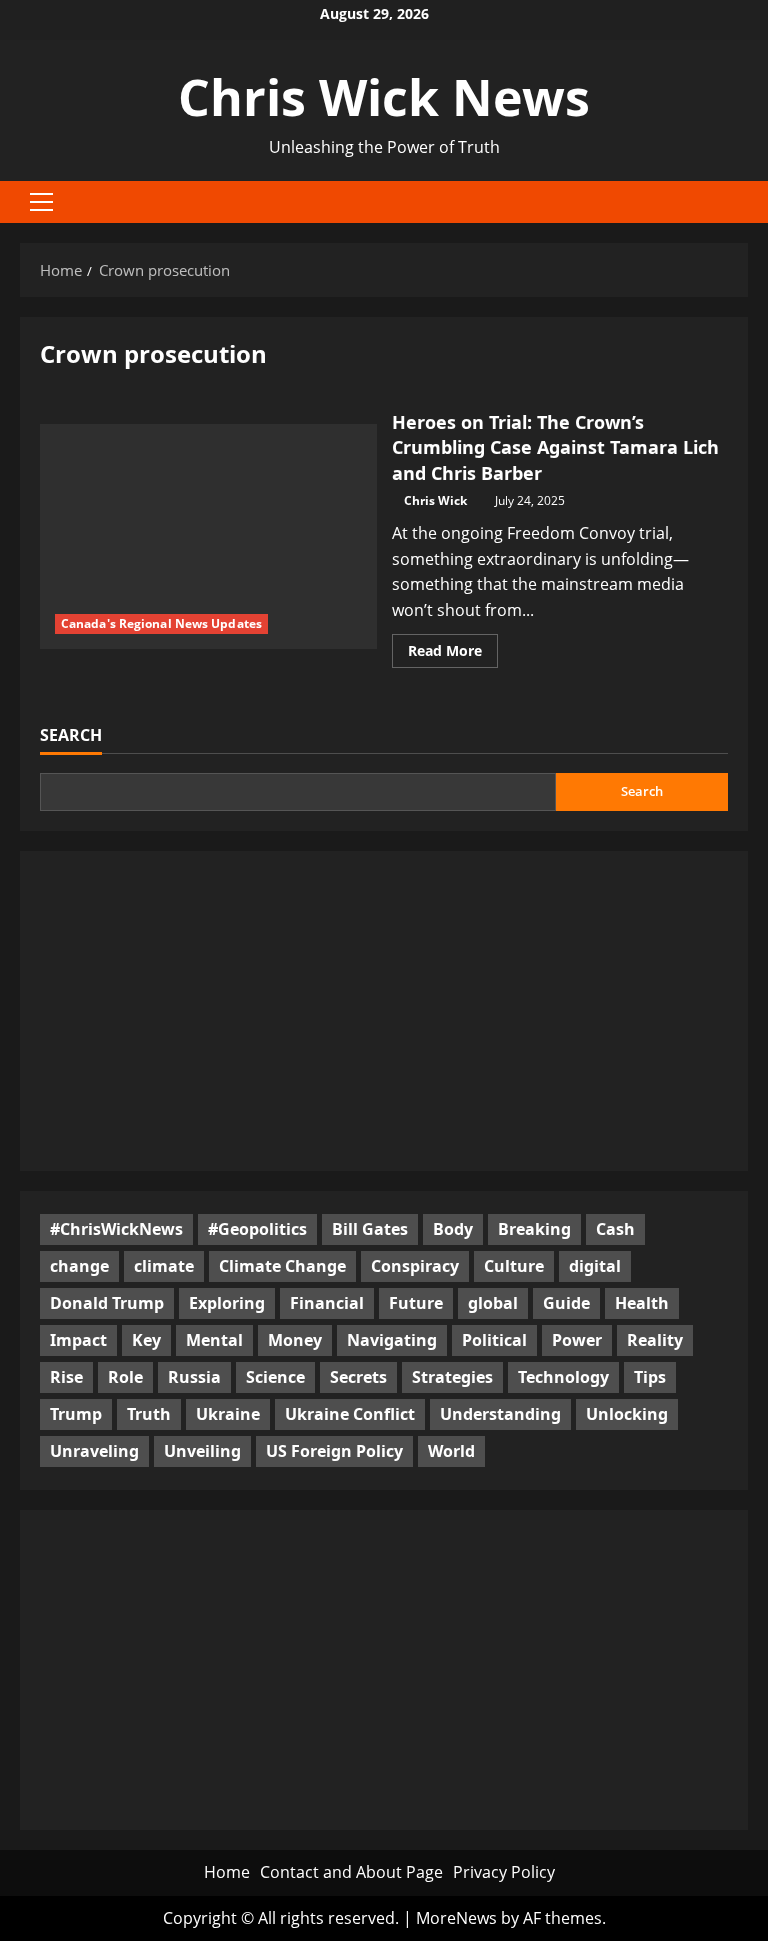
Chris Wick (435, 500)
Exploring (227, 1303)
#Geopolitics (257, 1229)
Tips (650, 1377)
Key (146, 1340)
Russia (194, 1377)
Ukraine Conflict (350, 1414)
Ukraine (228, 1414)
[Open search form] (742, 201)
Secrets (358, 1377)
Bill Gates (370, 1229)
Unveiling (202, 1451)
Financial (327, 1303)
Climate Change (282, 1266)
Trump (76, 1414)
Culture (514, 1266)
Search (71, 735)
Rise (66, 1377)
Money (295, 1340)
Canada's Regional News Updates (161, 623)
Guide (566, 1303)
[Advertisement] (384, 1011)
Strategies (452, 1377)
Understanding (500, 1414)
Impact (78, 1340)
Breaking (534, 1229)
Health (642, 1303)
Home (227, 1872)
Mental (214, 1340)
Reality (655, 1340)
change (79, 1266)
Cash (615, 1229)
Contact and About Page (351, 1872)
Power (577, 1340)
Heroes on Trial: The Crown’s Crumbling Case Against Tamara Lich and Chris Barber (555, 447)
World (451, 1451)
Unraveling (94, 1451)
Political (494, 1340)
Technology (563, 1377)
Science (275, 1377)
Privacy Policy (504, 1872)
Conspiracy (415, 1266)
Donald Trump (107, 1303)
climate (164, 1266)
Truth (149, 1414)
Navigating (392, 1340)
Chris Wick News (384, 97)
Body (453, 1229)
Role (125, 1377)
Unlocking (627, 1414)
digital (595, 1266)
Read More (453, 654)
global (493, 1303)
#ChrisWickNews (116, 1229)
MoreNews (456, 1918)
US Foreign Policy (334, 1451)
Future (416, 1303)
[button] (41, 202)
